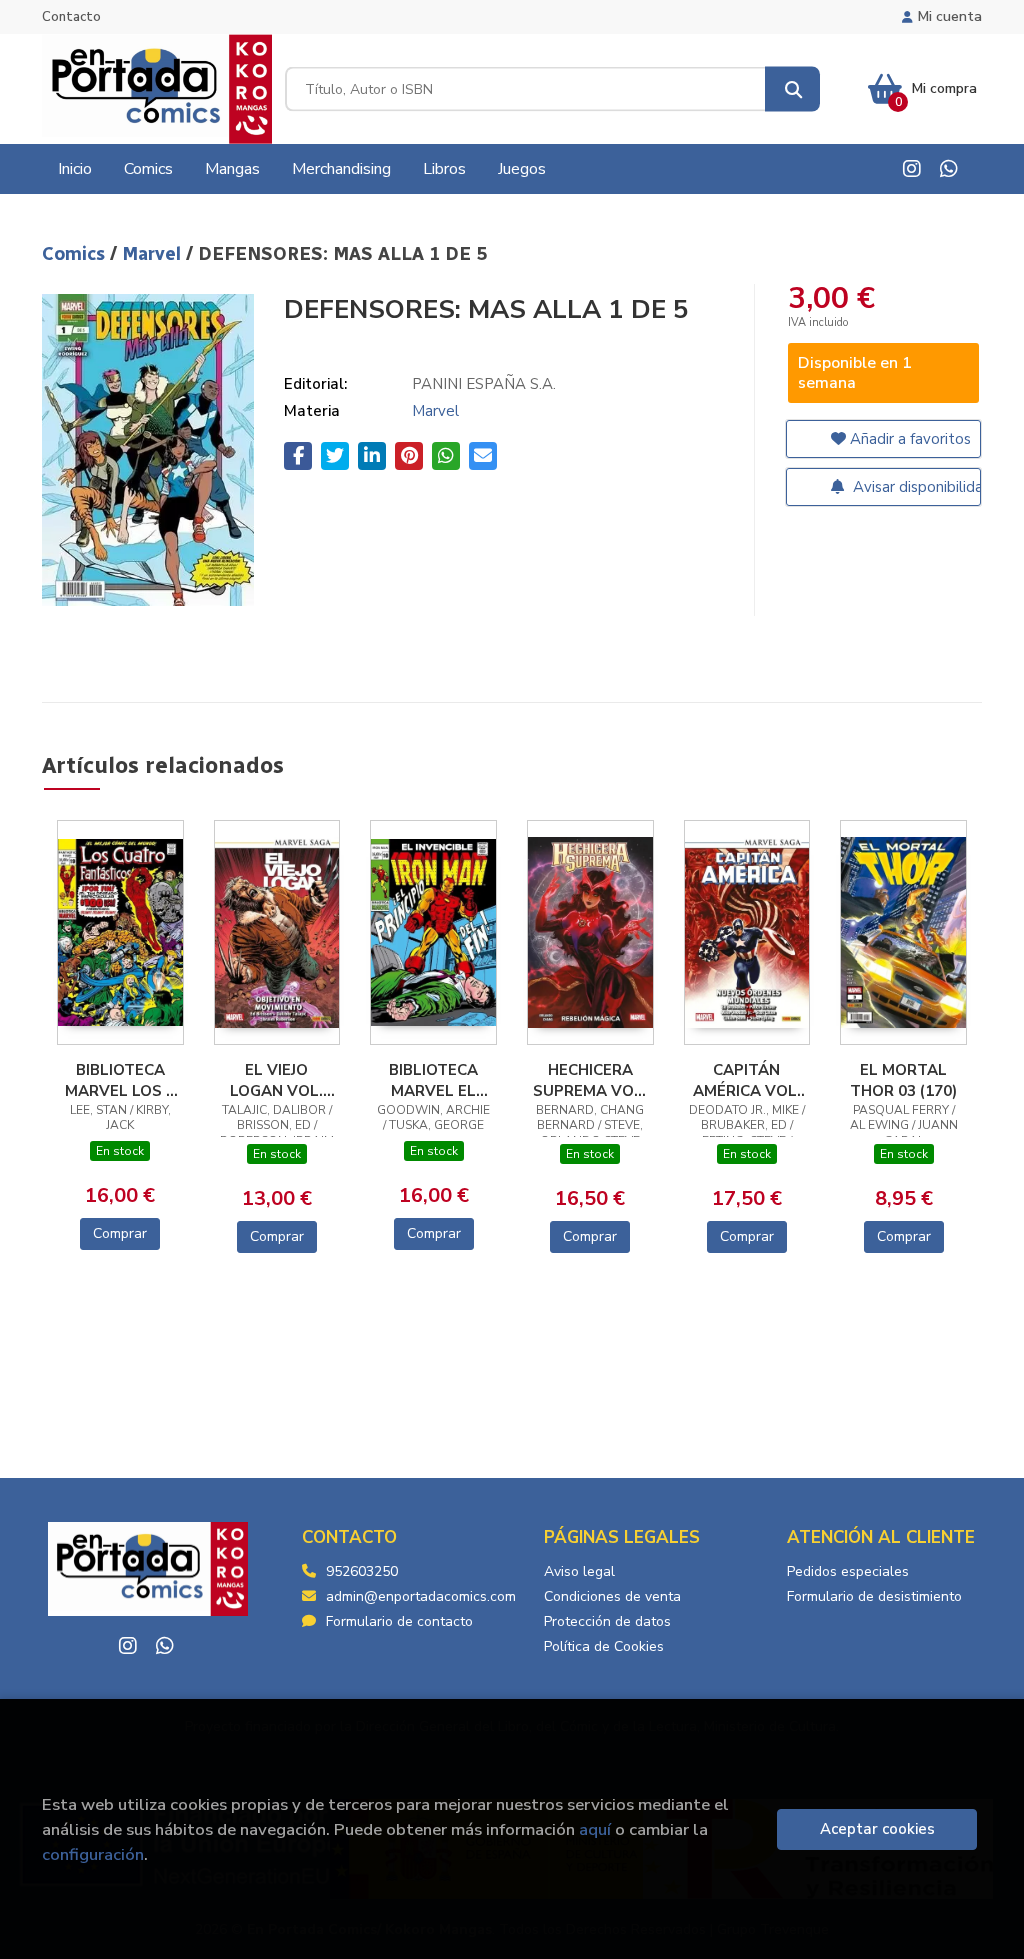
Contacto (71, 17)
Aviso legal (579, 1571)
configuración (93, 1854)
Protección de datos (607, 1621)
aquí (595, 1829)
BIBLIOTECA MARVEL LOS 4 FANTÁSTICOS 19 (120, 1080)
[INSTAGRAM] (912, 169)
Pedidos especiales (848, 1571)
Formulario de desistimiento (874, 1596)
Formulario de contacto (399, 1621)
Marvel (154, 254)
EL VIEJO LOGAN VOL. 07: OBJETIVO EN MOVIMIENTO (277, 1080)
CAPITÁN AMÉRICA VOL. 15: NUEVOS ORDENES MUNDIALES (747, 1080)
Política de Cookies (604, 1646)
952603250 (362, 1571)
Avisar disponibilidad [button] (915, 487)
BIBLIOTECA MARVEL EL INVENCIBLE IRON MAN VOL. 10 (434, 1080)
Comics (76, 254)
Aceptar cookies (877, 1829)
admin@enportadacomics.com (421, 1596)
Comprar (120, 1233)
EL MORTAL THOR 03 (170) (903, 1080)
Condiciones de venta (612, 1596)
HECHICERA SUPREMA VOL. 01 (590, 1080)
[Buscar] (792, 89)
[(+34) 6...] (949, 169)
